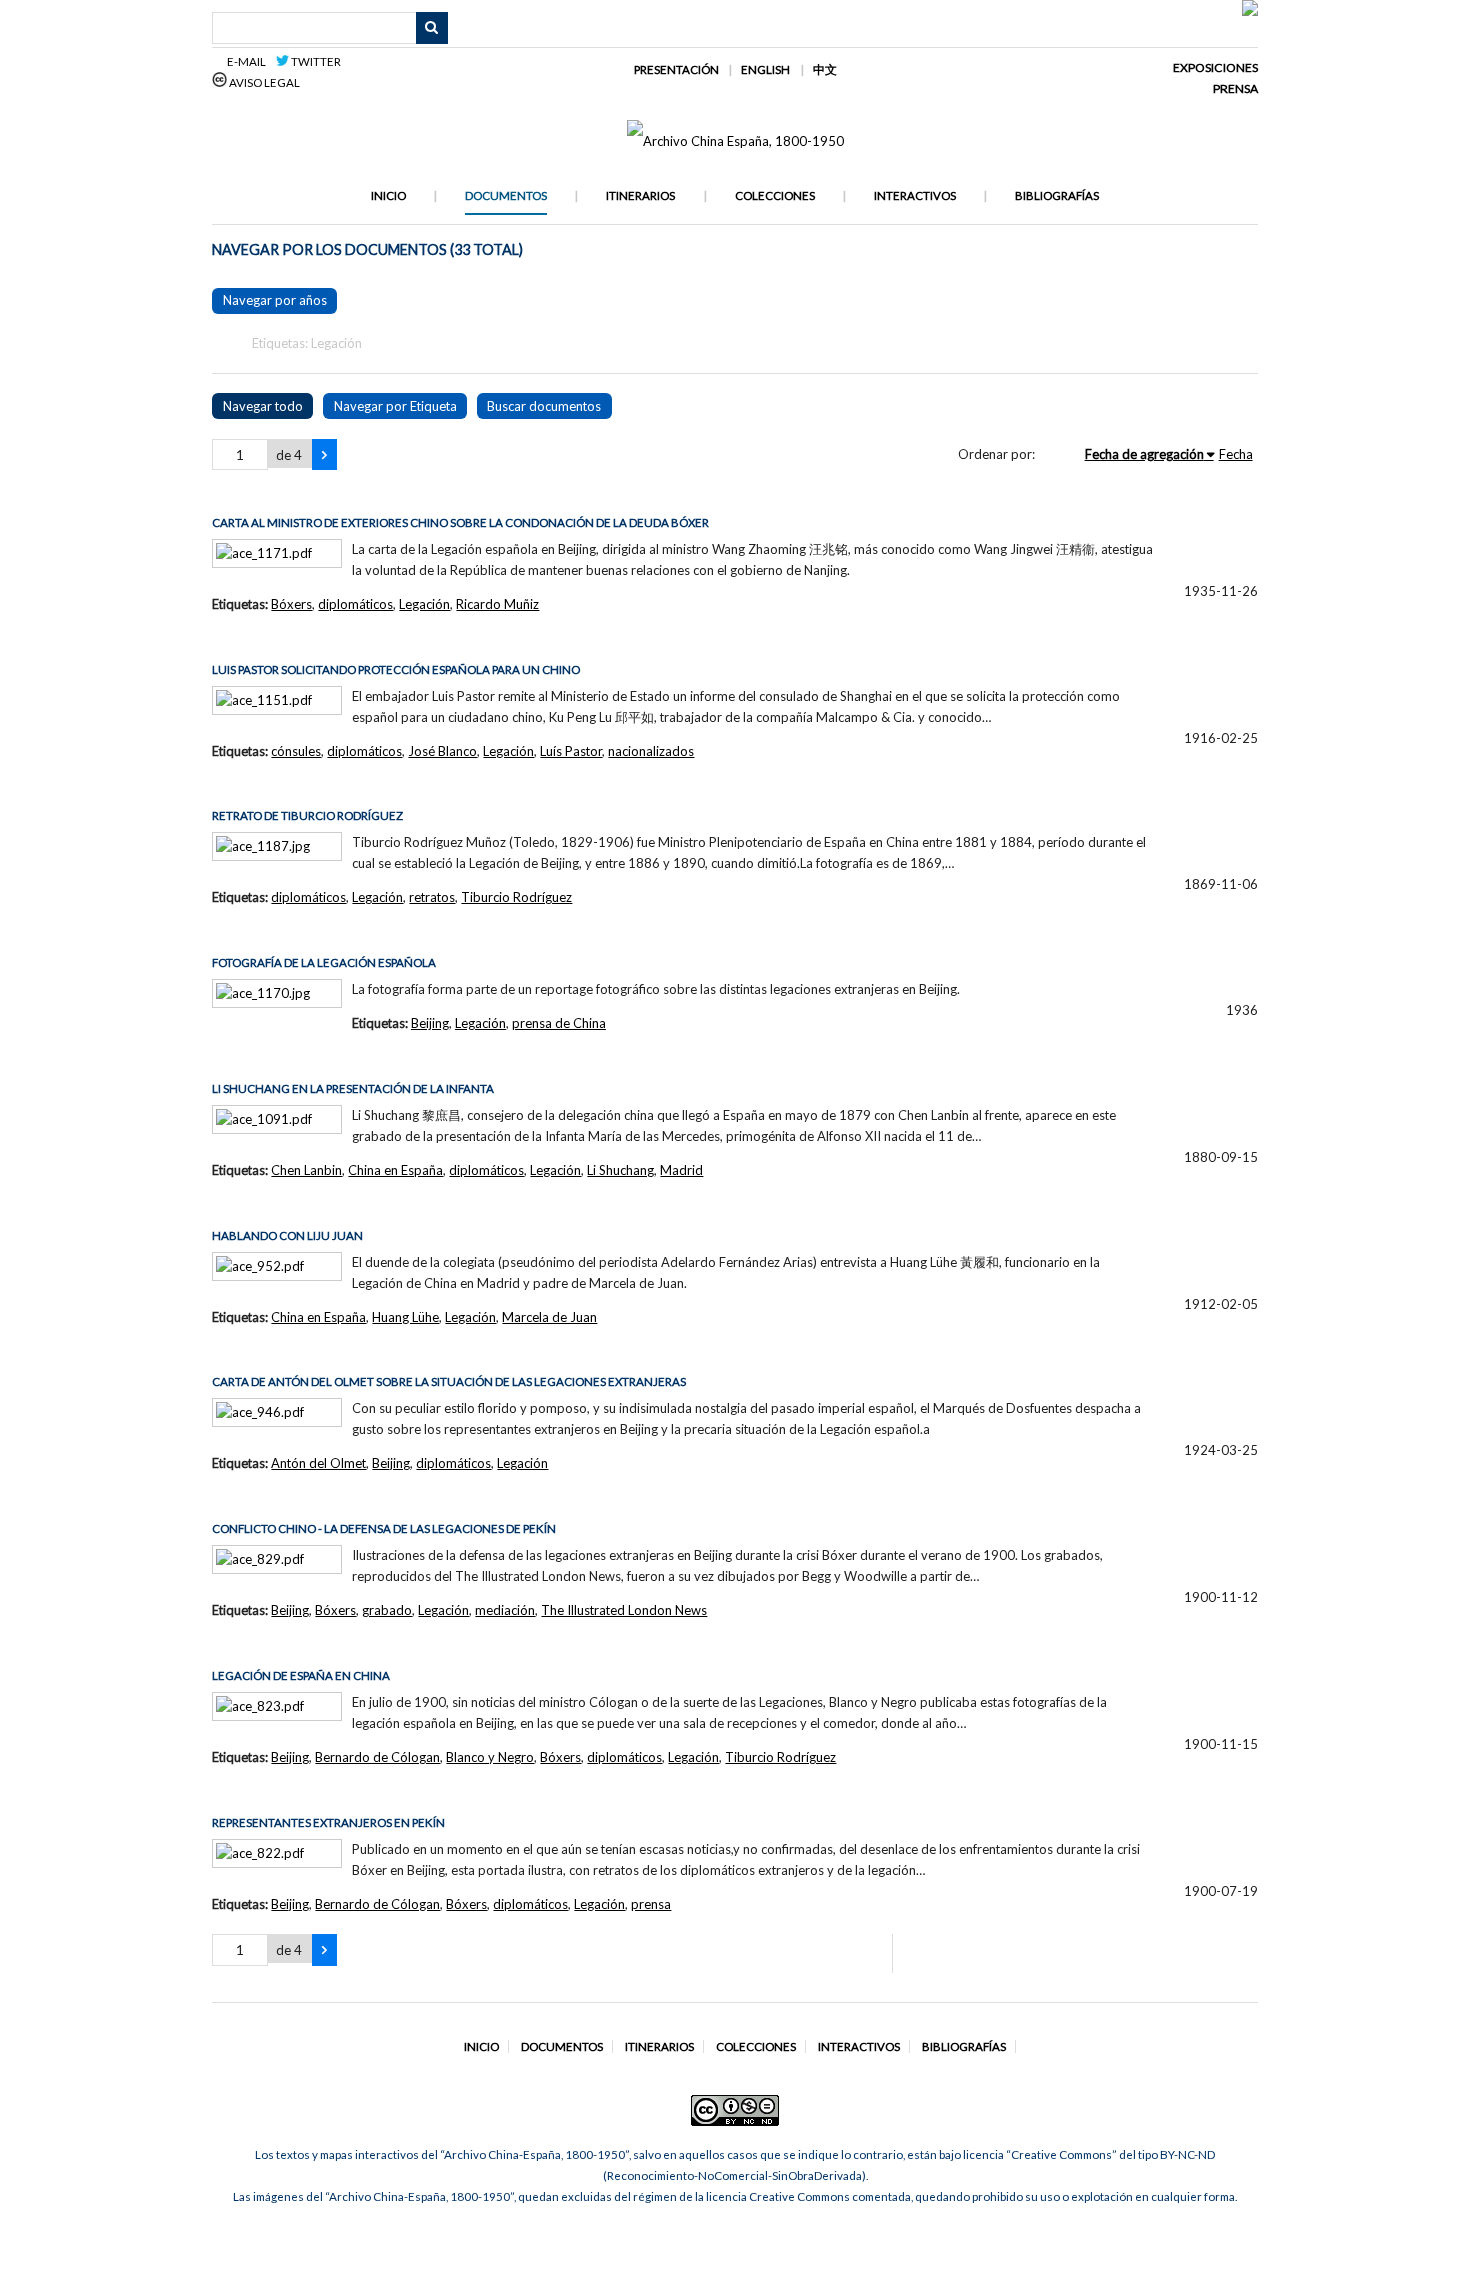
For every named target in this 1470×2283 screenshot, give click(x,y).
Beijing (430, 1023)
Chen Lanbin (306, 1170)
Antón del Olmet (318, 1463)
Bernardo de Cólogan (377, 1757)
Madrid (681, 1170)
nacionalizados (651, 751)
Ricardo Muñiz (497, 604)
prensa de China (559, 1023)
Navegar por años (275, 300)
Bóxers (291, 604)
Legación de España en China (301, 1675)
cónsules (296, 751)
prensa (651, 1904)
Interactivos (915, 195)
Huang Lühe (405, 1317)
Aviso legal (263, 82)
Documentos (506, 195)
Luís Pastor (571, 751)
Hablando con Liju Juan (287, 1235)
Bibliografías (1057, 195)
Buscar (432, 28)
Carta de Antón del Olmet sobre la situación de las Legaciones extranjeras (449, 1381)
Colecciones (775, 195)
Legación (424, 604)
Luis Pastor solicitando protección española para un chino (396, 669)
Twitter (315, 61)
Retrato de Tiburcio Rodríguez (307, 815)
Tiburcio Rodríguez (516, 897)
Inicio (388, 195)
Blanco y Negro (490, 1757)
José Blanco (442, 751)
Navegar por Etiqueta (395, 406)
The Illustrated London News (624, 1610)
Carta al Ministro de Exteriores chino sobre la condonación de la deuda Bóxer (460, 522)
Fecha (1236, 454)
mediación (505, 1610)
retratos (432, 897)
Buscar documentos (544, 406)
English (765, 69)
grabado (387, 1610)
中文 (825, 69)
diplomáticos (355, 604)
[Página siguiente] (324, 455)
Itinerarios (640, 195)
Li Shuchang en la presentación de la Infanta (353, 1088)
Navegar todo (263, 406)
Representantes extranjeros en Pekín (328, 1822)
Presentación (676, 69)
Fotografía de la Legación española (324, 962)
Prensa (1235, 88)
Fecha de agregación (1144, 454)
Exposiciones (1215, 67)
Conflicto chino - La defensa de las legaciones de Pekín (384, 1528)
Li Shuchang (620, 1170)
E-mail (249, 61)
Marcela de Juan (549, 1317)
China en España (395, 1170)
